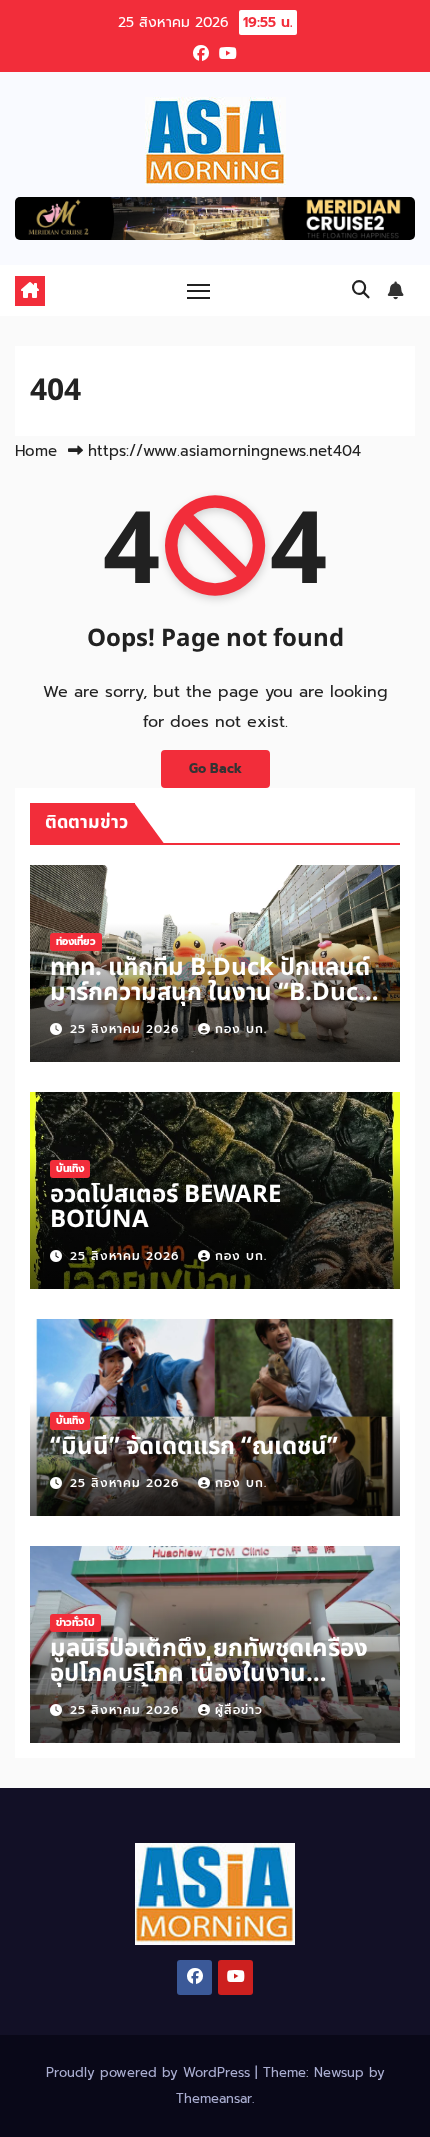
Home (36, 451)
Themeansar (214, 2098)
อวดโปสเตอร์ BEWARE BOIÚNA (165, 1207)
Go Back (215, 768)
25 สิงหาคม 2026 (127, 1029)
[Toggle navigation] (199, 291)
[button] (361, 290)
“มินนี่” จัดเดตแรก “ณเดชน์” (194, 1447)
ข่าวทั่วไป (75, 1622)
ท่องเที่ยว (76, 941)
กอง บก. (241, 1029)
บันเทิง (70, 1168)
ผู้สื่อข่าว (239, 1710)
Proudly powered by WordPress (150, 2072)
